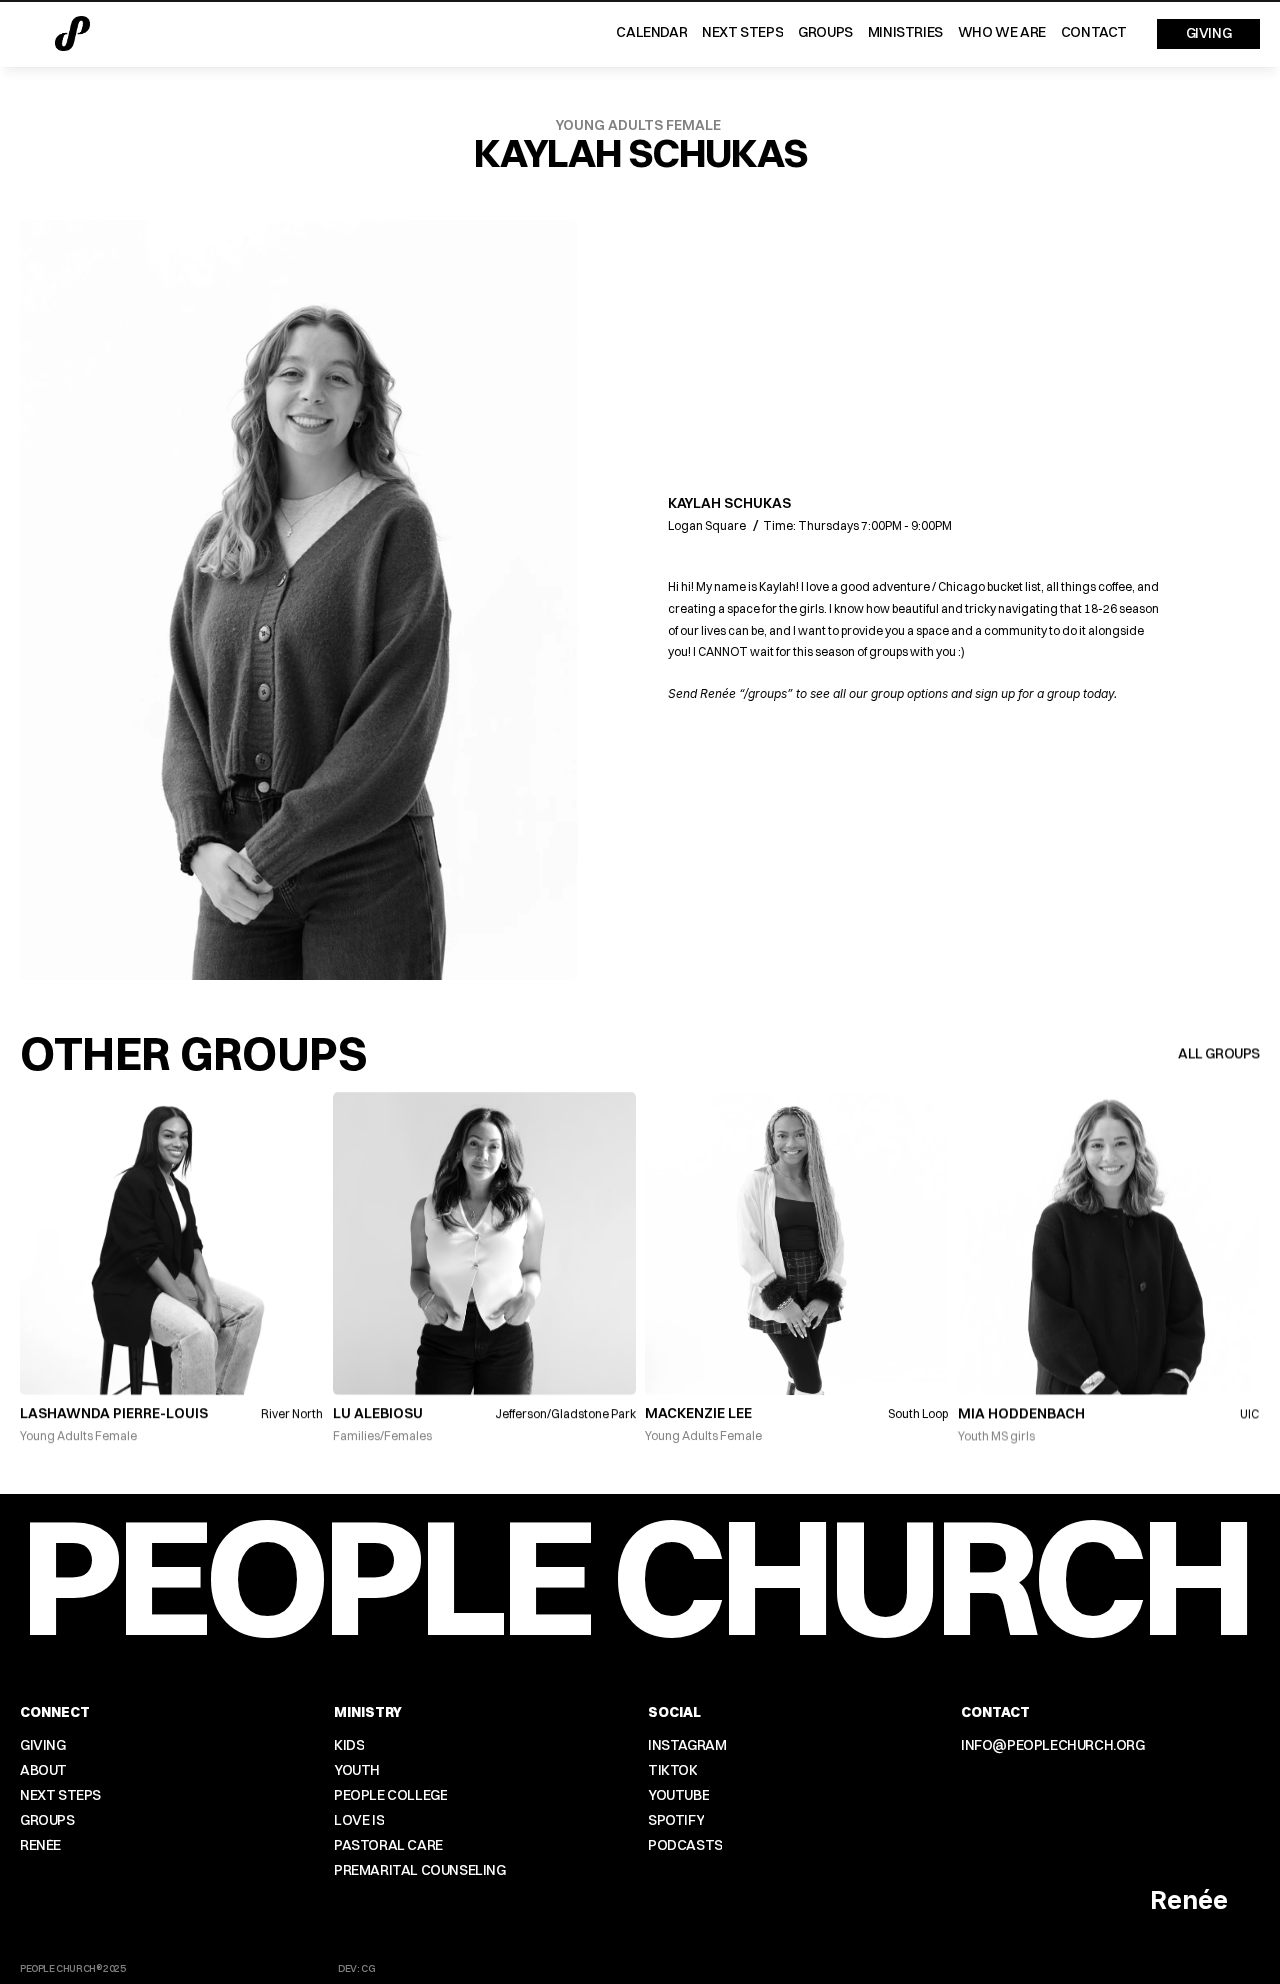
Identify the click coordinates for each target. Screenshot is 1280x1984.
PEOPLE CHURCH (634, 1575)
